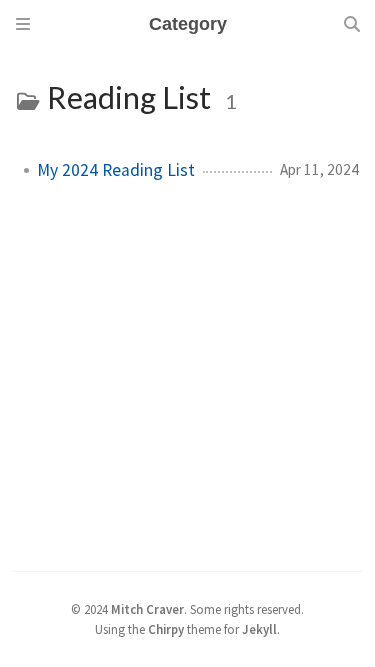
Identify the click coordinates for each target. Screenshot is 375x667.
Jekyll (259, 629)
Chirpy (166, 629)
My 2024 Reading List (116, 170)
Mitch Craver (147, 609)
